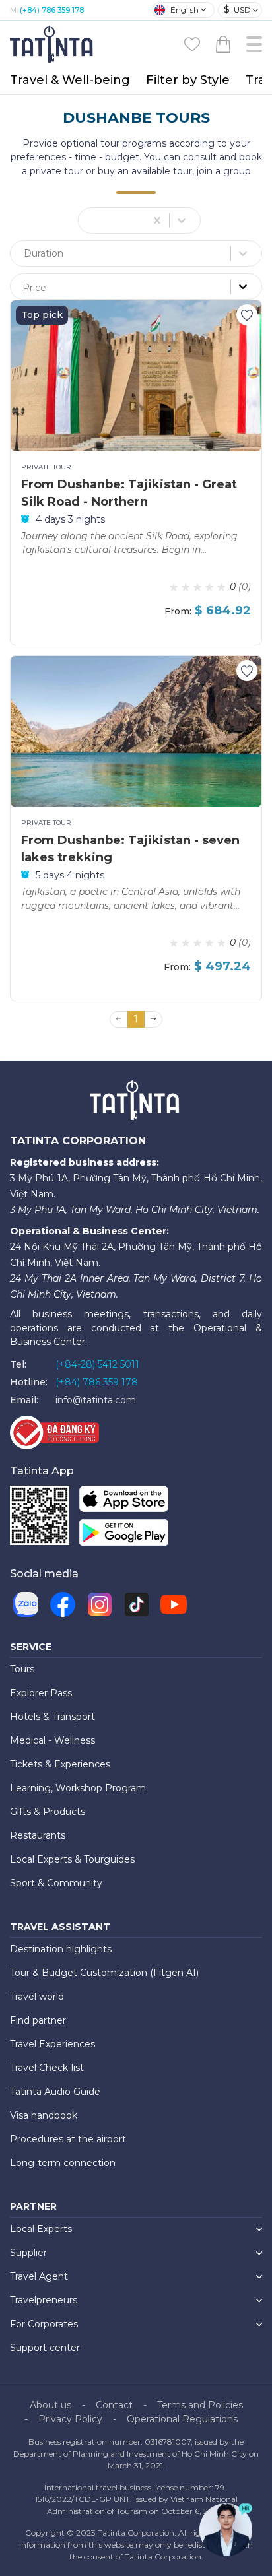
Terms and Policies (200, 2405)
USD (237, 9)
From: (178, 611)
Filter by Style (188, 80)
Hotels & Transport (52, 1717)
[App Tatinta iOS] (124, 1502)
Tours (22, 1669)
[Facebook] (63, 1604)
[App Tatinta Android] (124, 1536)
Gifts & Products (48, 1812)
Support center (45, 2348)
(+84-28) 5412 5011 (97, 1364)
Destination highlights (61, 1949)
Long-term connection (63, 2163)
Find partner (38, 2020)
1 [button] (136, 1019)
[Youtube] (174, 1604)
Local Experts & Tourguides (72, 1859)
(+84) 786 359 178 (52, 10)
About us (51, 2405)
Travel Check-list (47, 2068)
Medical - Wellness (52, 1740)
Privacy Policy (70, 2419)
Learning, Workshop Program (78, 1788)
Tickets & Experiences (60, 1764)
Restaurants (38, 1835)
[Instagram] (100, 1604)
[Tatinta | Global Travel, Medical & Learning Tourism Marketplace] (53, 43)
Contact (114, 2405)
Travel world (37, 1997)
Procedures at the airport (68, 2139)
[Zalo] (26, 1604)
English (185, 10)
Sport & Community (56, 1883)
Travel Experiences (52, 2044)
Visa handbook (44, 2115)
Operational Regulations (182, 2419)
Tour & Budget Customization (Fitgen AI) (104, 1973)
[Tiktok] (137, 1604)
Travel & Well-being (70, 80)
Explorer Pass (41, 1693)
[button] (153, 1020)
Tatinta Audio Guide (55, 2092)
